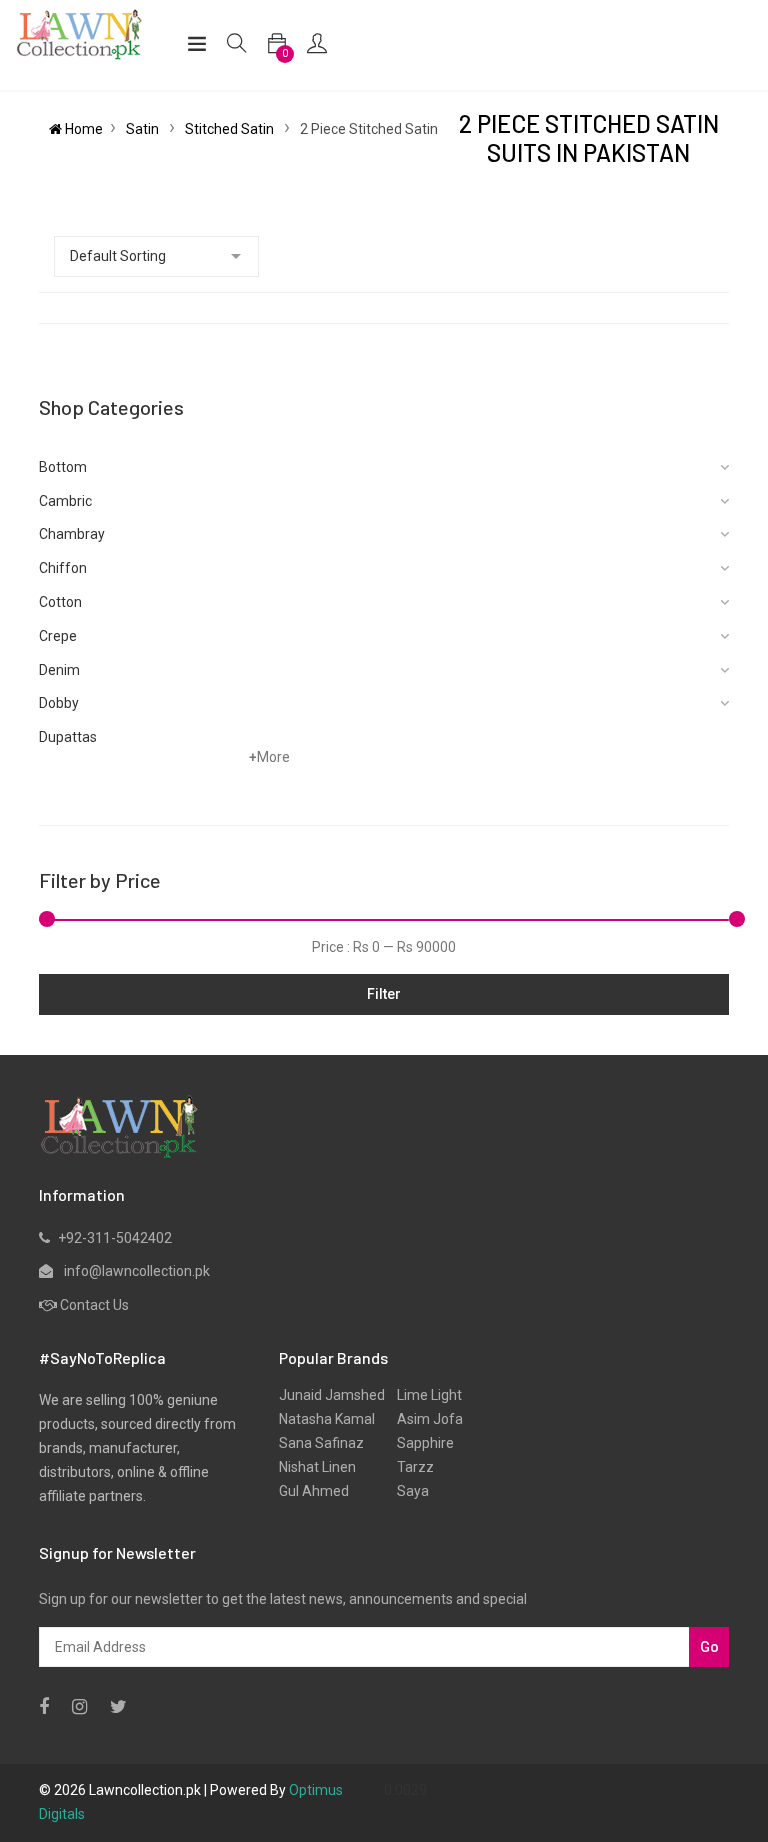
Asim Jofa (424, 1419)
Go (709, 1647)
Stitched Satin (231, 129)
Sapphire (419, 1443)
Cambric (65, 501)
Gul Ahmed (314, 1491)
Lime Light (423, 1395)
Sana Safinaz (321, 1443)
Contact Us (94, 1305)
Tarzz (409, 1467)
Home (82, 129)
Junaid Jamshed (332, 1395)
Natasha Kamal (327, 1419)
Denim (59, 670)
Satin (144, 129)
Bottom (63, 467)
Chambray (72, 534)
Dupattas (68, 737)
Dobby (59, 703)
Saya (407, 1491)
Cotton (60, 602)
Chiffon (63, 568)
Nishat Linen (317, 1467)
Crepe (58, 636)
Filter (384, 994)
